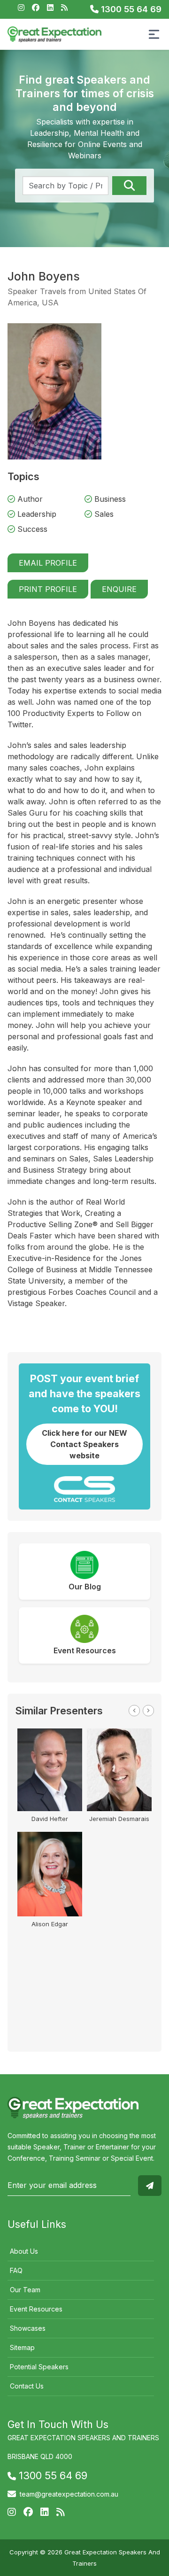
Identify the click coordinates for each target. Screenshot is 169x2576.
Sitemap (22, 2347)
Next (148, 1711)
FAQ (16, 2270)
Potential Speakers (39, 2367)
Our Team (25, 2290)
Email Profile (48, 563)
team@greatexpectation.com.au (69, 2494)
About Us (24, 2251)
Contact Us (27, 2386)
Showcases (28, 2328)
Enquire (119, 589)
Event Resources (36, 2309)
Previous (134, 1711)
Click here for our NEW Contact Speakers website (84, 1444)
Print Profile (48, 589)
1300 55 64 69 (130, 9)
